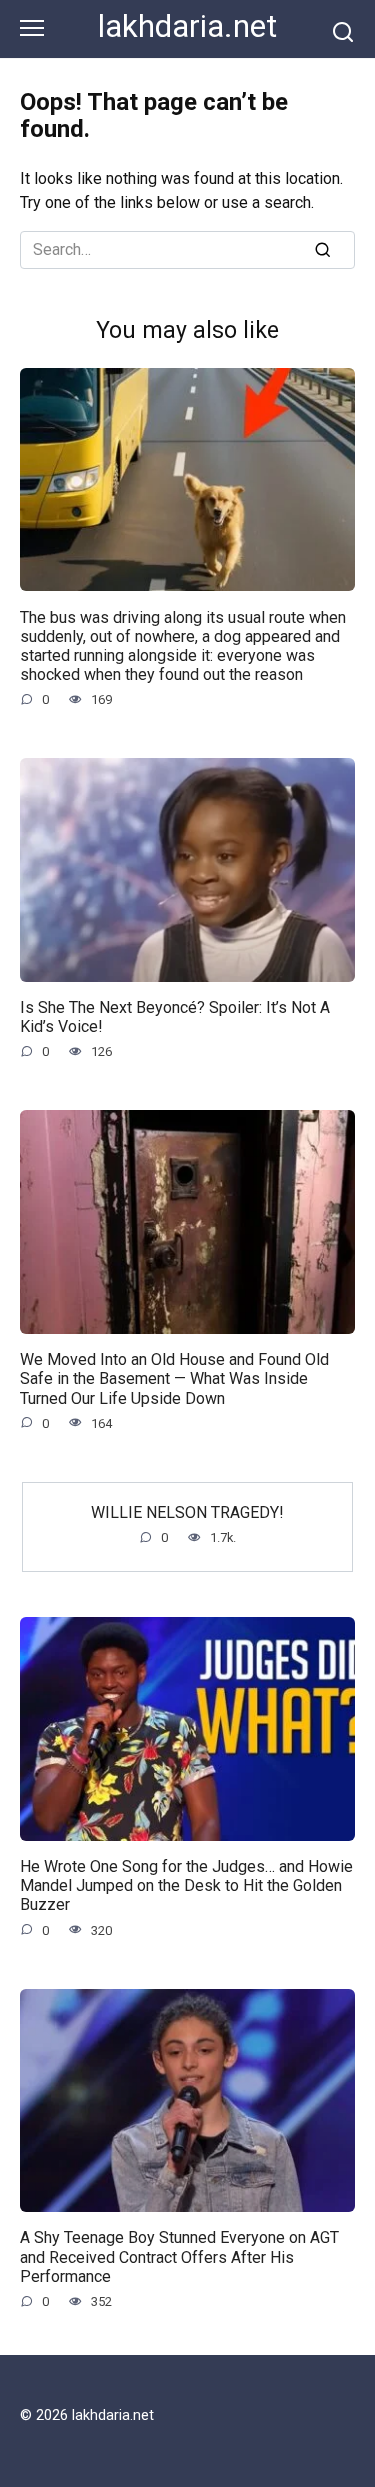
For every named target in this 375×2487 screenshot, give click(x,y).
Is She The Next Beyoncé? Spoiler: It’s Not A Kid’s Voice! (175, 1017)
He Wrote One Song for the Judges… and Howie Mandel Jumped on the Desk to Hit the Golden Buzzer (186, 1885)
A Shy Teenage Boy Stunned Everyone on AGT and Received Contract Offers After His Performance (179, 2256)
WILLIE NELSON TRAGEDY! (187, 1512)
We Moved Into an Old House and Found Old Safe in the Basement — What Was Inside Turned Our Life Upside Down (174, 1378)
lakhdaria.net (187, 26)
